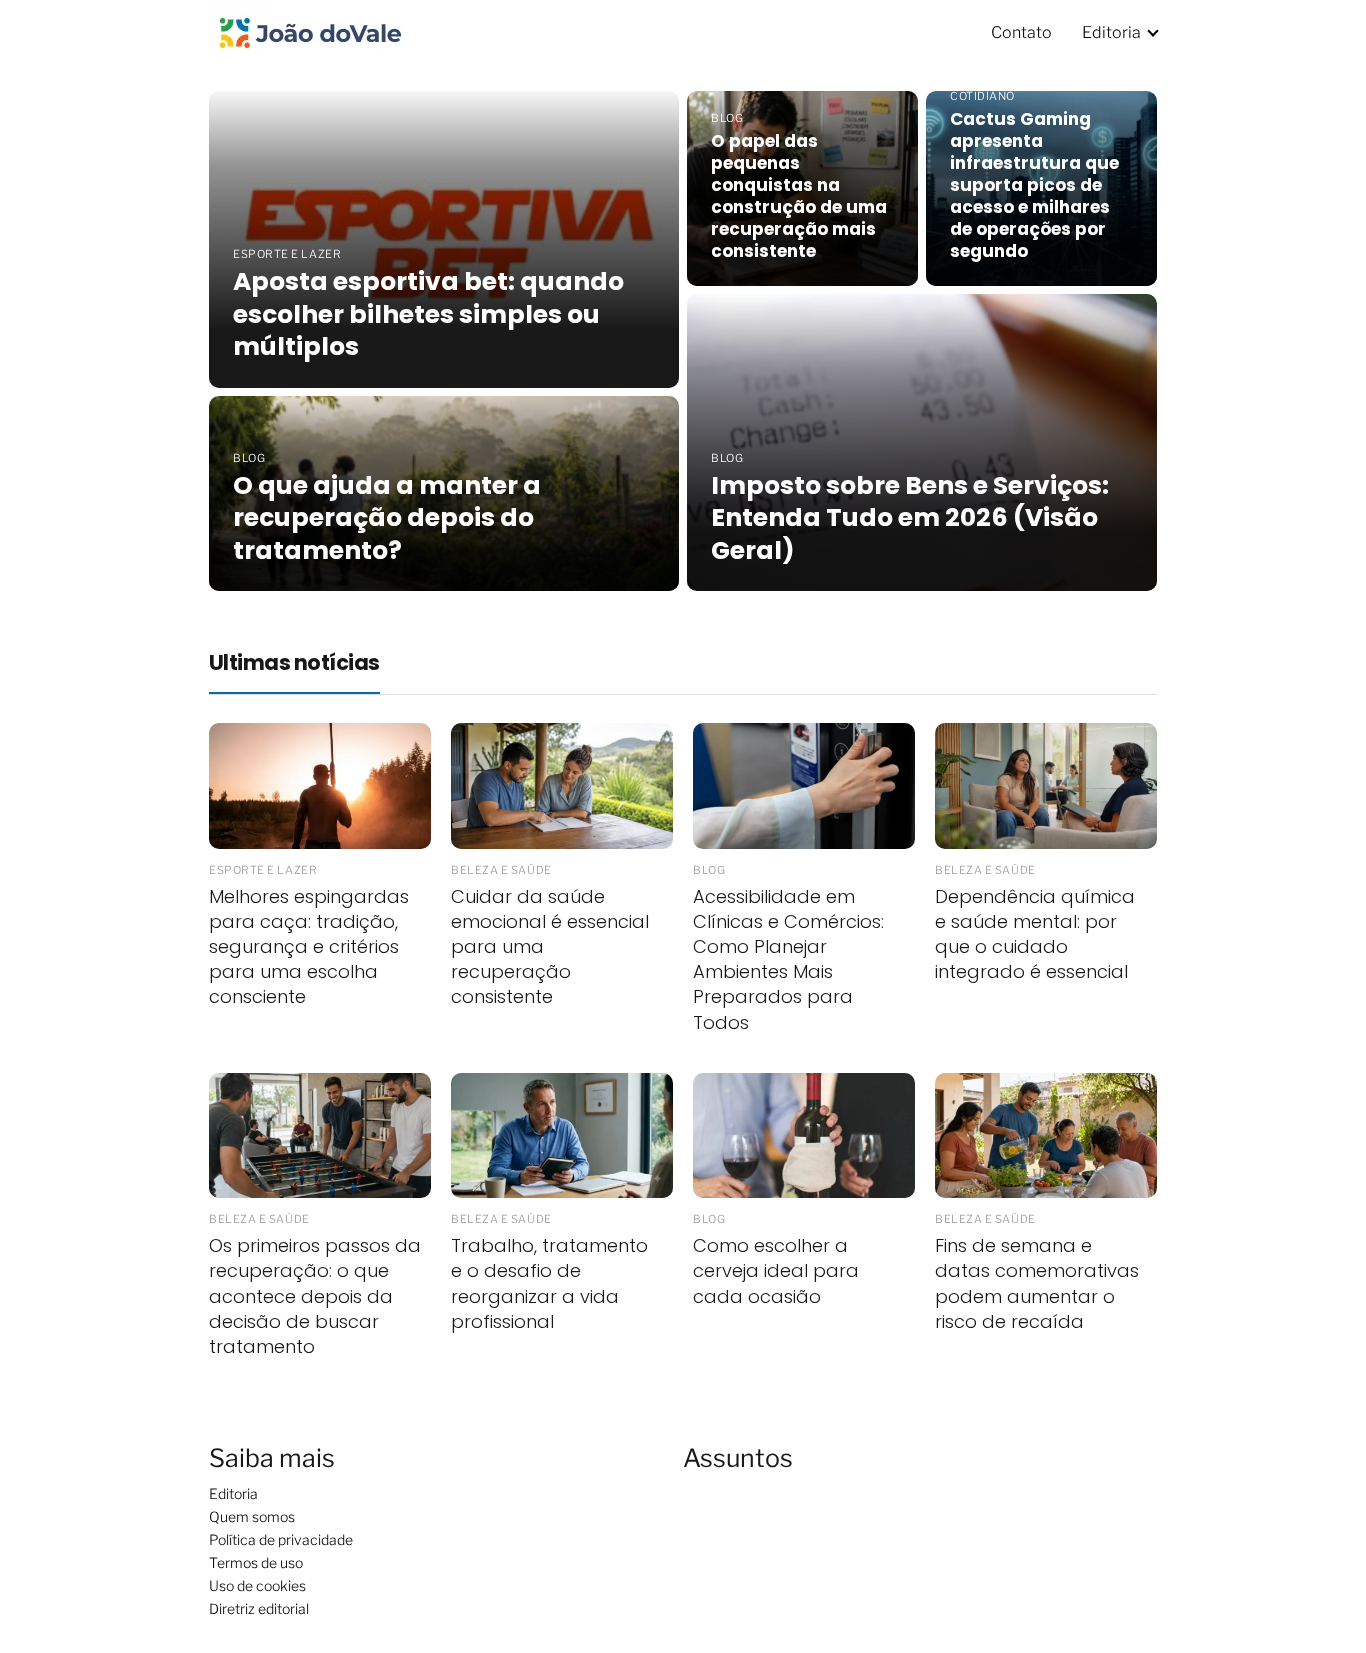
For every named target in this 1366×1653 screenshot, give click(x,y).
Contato (1021, 32)
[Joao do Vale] (309, 30)
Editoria (1111, 32)
